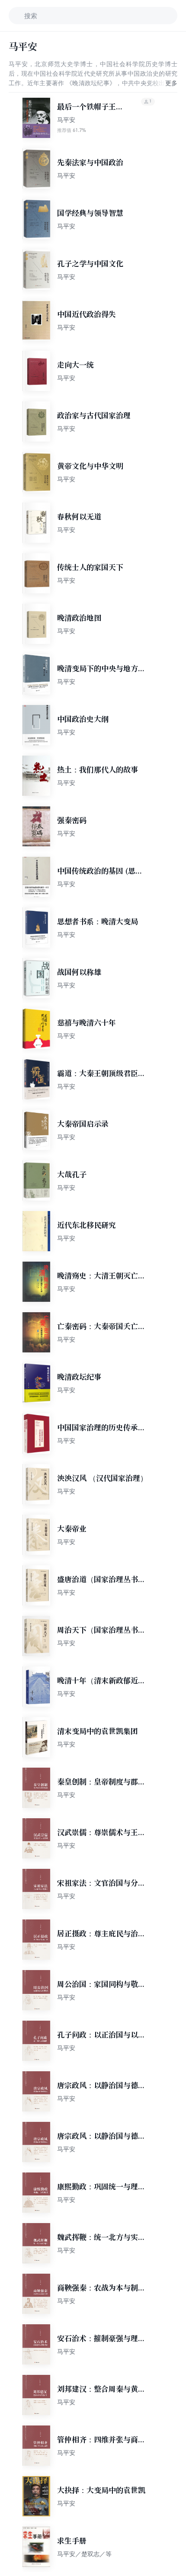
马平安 (66, 120)
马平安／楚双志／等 (84, 2554)
